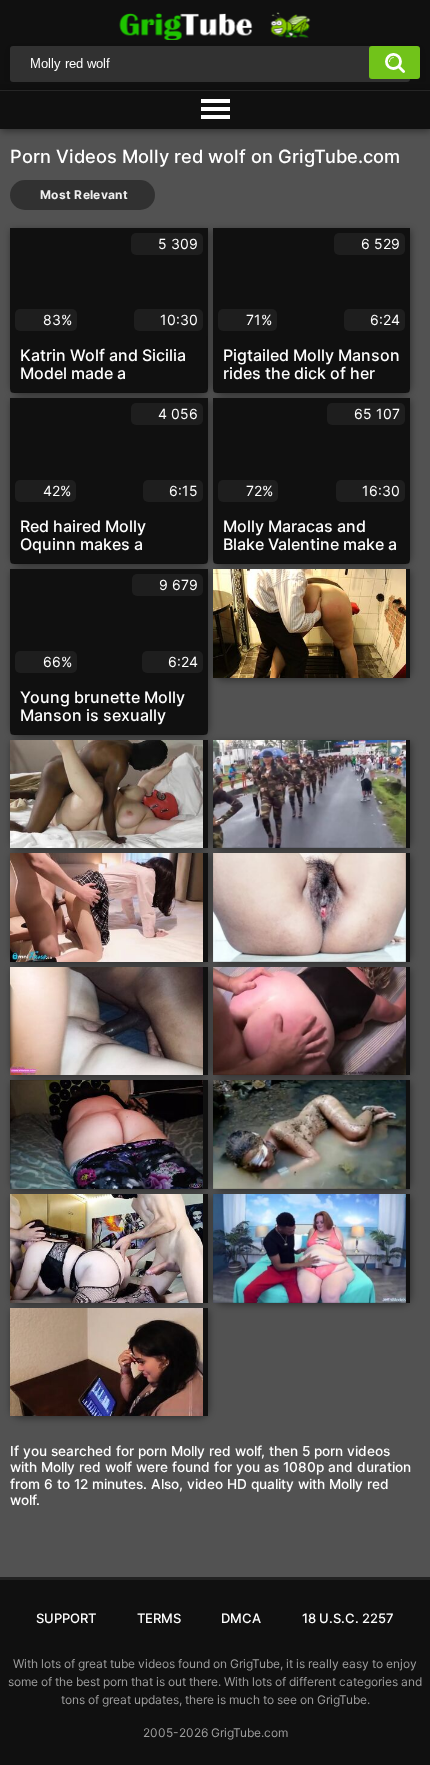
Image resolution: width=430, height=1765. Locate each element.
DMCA (241, 1618)
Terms (159, 1618)
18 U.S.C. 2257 (348, 1618)
